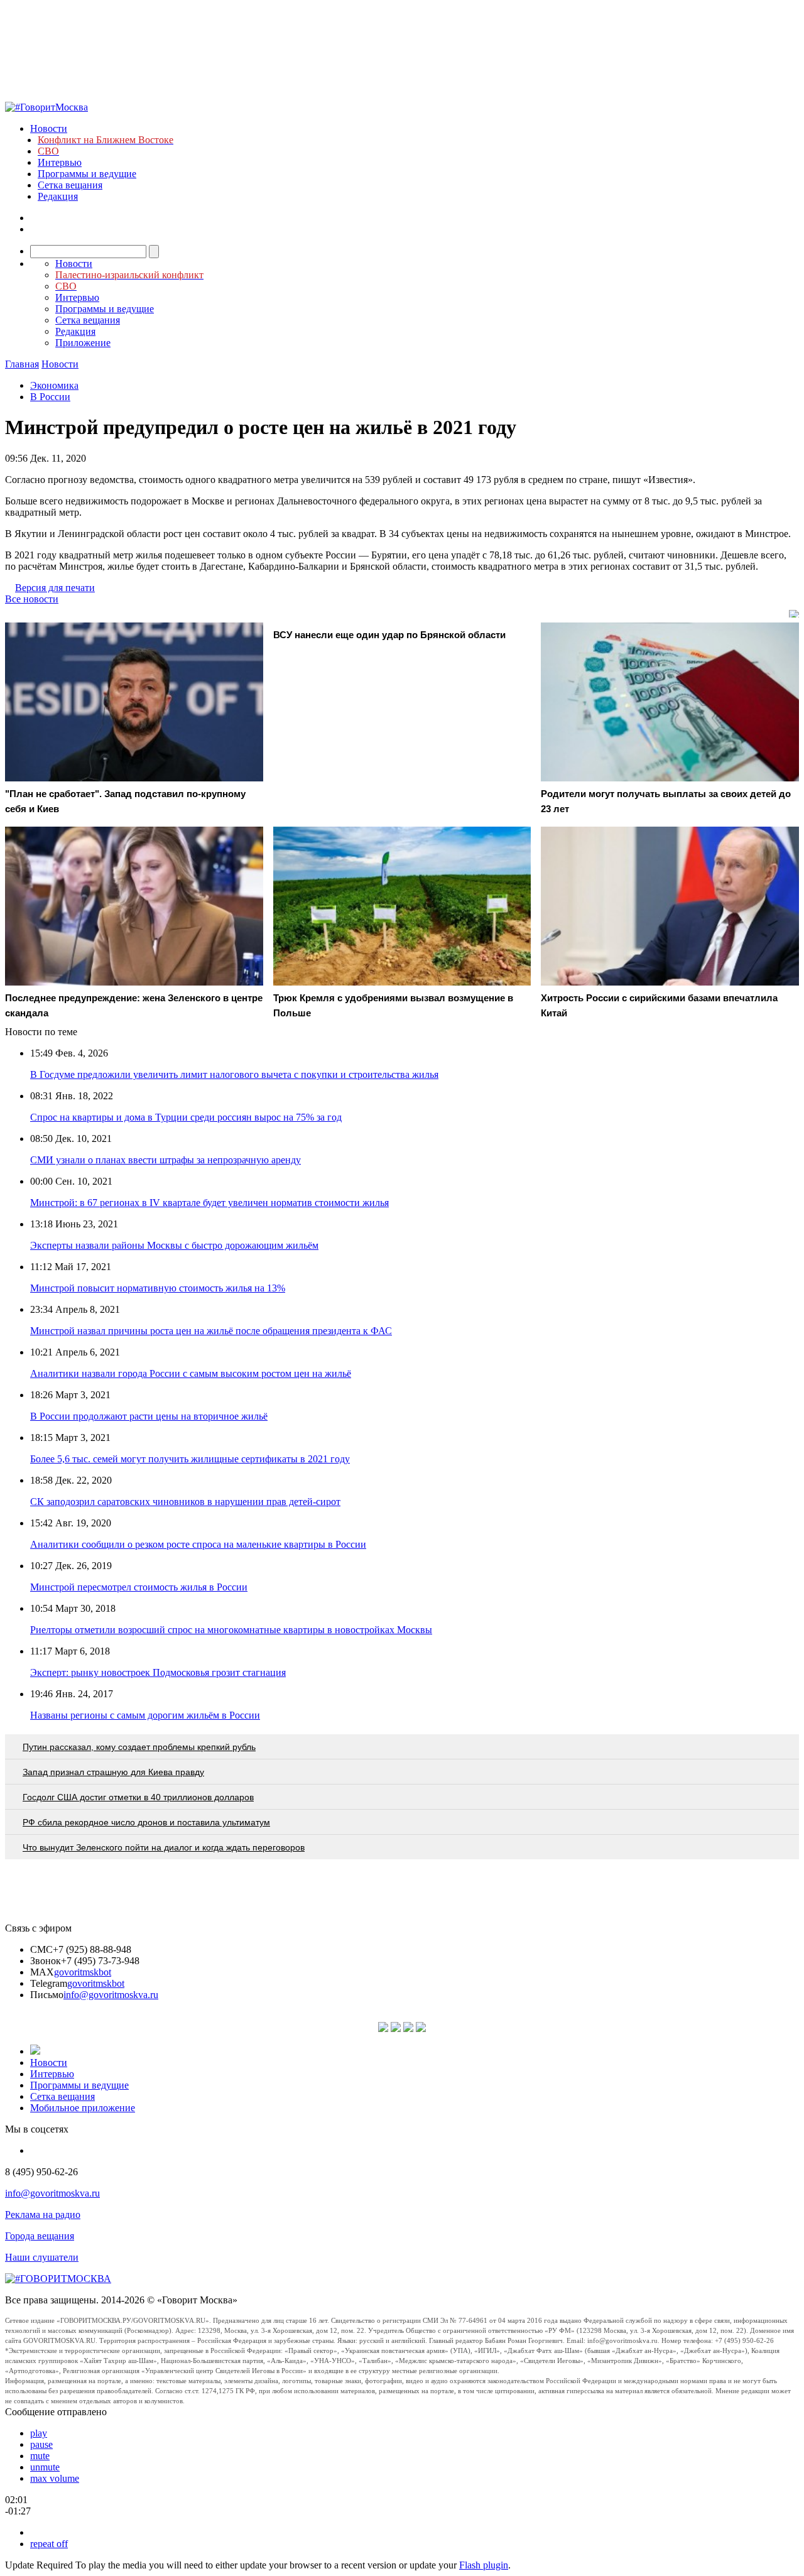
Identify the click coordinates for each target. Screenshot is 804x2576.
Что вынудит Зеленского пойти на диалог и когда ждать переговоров (164, 1847)
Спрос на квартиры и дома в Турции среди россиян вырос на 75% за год (186, 1117)
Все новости (32, 599)
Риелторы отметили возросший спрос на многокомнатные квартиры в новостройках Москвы (231, 1630)
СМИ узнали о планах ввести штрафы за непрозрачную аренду (166, 1160)
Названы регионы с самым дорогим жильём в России (145, 1715)
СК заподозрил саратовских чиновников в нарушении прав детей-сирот (185, 1502)
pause (41, 2444)
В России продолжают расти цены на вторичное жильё (149, 1416)
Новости (49, 128)
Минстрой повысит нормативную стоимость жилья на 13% (158, 1288)
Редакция (58, 196)
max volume (55, 2478)
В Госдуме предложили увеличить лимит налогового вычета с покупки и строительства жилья (234, 1074)
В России (50, 397)
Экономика (54, 385)
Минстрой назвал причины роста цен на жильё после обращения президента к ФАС (211, 1331)
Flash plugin (484, 2565)
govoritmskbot (83, 1972)
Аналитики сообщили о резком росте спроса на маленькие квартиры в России (198, 1544)
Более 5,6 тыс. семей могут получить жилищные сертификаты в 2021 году (190, 1459)
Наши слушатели (42, 2257)
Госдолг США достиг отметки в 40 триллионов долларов (138, 1797)
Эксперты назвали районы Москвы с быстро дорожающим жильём (174, 1245)
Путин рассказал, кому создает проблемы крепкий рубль (139, 1747)
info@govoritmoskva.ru (111, 1995)
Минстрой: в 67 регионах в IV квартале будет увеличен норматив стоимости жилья (209, 1203)
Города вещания (40, 2236)
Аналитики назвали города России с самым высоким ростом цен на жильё (191, 1373)
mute (40, 2456)
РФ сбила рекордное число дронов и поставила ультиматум (146, 1822)
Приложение (83, 343)
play (39, 2433)
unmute (45, 2467)
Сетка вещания (70, 185)
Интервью (60, 162)
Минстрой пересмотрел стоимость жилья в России (139, 1587)
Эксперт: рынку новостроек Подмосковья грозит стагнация (158, 1672)
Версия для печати (55, 588)
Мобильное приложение (83, 2108)
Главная (22, 364)
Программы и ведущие (87, 174)
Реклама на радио (43, 2215)
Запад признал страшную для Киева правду (113, 1772)
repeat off (49, 2544)
